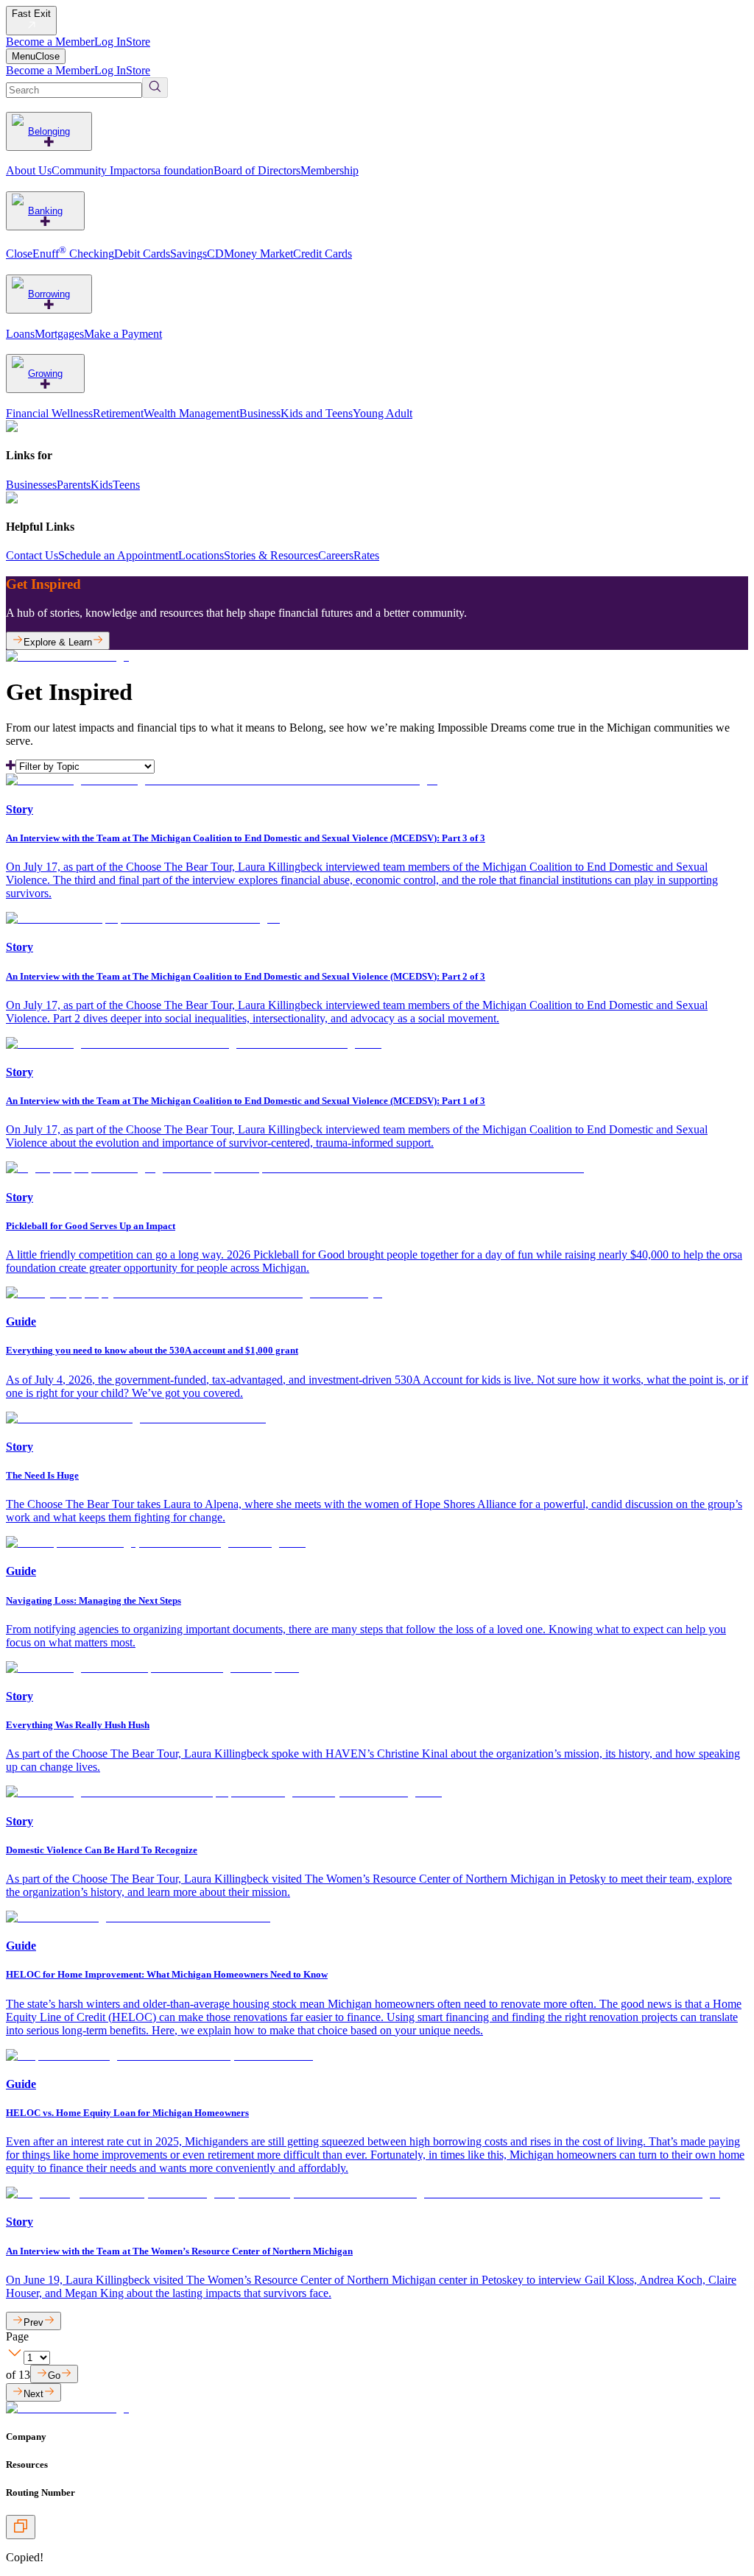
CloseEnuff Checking (60, 254)
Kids (102, 485)
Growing (45, 374)
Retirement (118, 413)
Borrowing (49, 294)
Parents (74, 485)
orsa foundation (177, 170)
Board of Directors (257, 170)
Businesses (31, 485)
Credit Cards (323, 254)
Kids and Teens (317, 413)
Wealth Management (191, 413)
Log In (110, 42)
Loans (20, 334)
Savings (188, 254)
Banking (45, 211)
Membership (330, 170)
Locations (201, 555)
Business (260, 413)
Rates (366, 555)
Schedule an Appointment (118, 555)
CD (215, 254)
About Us (29, 170)
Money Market (258, 254)
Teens (126, 485)
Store (138, 42)
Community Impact (96, 170)
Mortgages (59, 334)
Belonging (49, 131)
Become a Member (50, 42)
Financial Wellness (49, 413)
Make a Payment (123, 334)
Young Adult (383, 413)
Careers (336, 555)
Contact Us (32, 555)
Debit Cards (142, 254)
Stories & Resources (271, 555)
